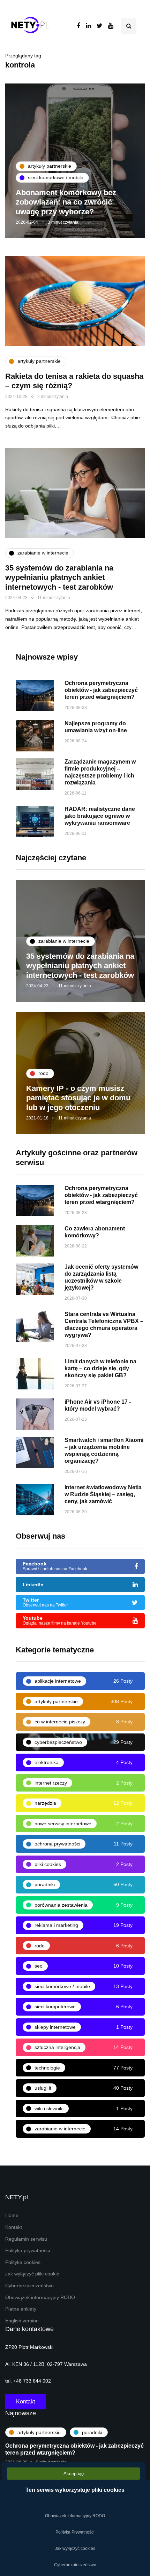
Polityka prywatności (28, 2251)
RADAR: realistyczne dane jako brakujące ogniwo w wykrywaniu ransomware (100, 816)
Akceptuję (74, 2474)
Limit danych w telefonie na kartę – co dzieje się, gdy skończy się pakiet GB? (100, 1368)
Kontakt (14, 2227)
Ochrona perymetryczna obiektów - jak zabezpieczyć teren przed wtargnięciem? (101, 690)
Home (12, 2215)
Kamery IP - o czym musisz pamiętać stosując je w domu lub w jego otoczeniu (78, 1098)
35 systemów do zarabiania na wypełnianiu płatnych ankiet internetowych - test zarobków (59, 577)
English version (22, 2321)
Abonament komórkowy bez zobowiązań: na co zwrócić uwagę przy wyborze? (66, 202)
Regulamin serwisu (26, 2239)
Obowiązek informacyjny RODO (40, 2298)
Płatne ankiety (21, 2309)
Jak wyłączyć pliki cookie (32, 2274)
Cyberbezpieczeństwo (29, 2286)
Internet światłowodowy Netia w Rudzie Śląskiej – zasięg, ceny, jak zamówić (103, 1494)
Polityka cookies (23, 2262)
